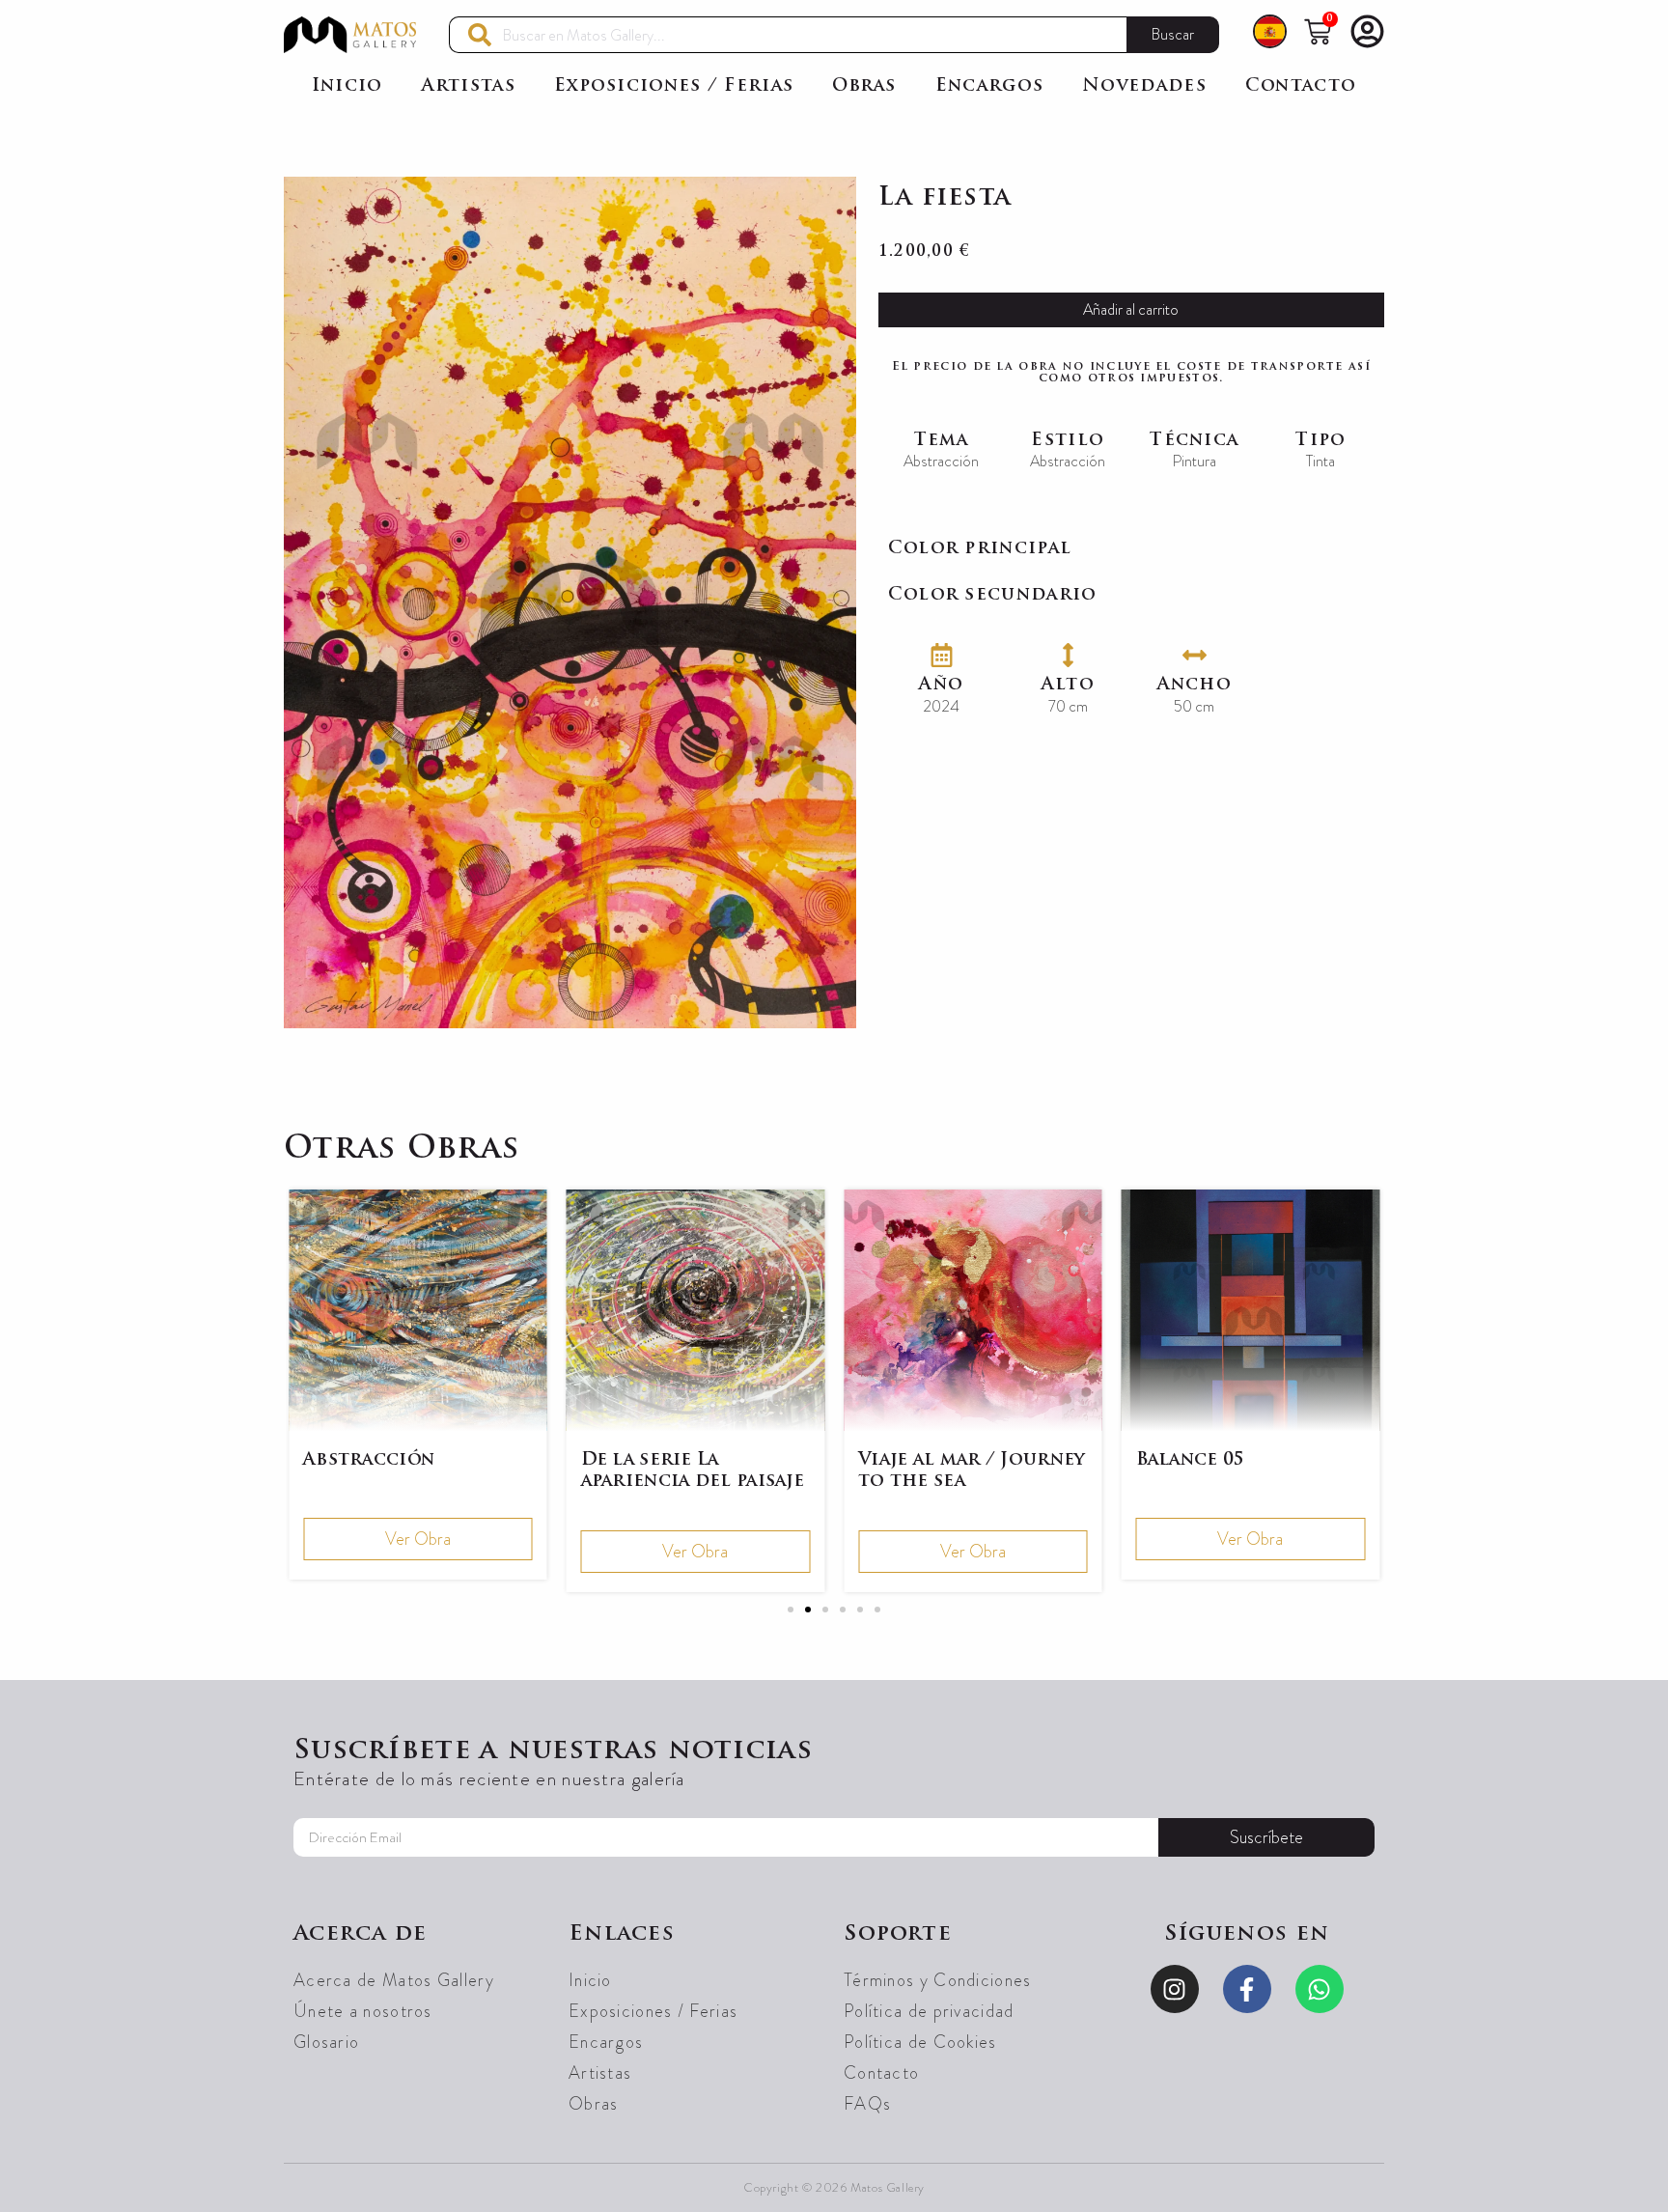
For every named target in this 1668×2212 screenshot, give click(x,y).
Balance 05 (1191, 1460)
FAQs (867, 2104)
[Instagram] (1175, 1989)
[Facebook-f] (1247, 1989)
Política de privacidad (929, 2011)
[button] (791, 1610)
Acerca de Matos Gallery (394, 1980)
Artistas (469, 86)
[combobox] (788, 35)
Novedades (1144, 86)
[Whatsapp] (1320, 1989)
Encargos (989, 86)
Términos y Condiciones (938, 1980)
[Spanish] (1270, 35)
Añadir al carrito (1131, 309)
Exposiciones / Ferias (674, 86)
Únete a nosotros (363, 2011)
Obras (864, 86)
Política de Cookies (920, 2042)
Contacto (1301, 86)
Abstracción (369, 1460)
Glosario (326, 2042)
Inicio (347, 86)
